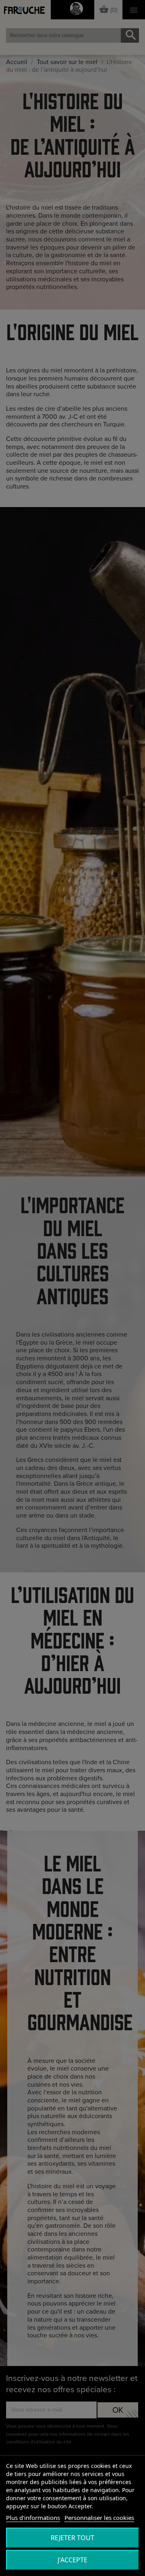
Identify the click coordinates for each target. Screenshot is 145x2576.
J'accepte (72, 2560)
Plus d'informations (33, 2518)
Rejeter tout (72, 2538)
